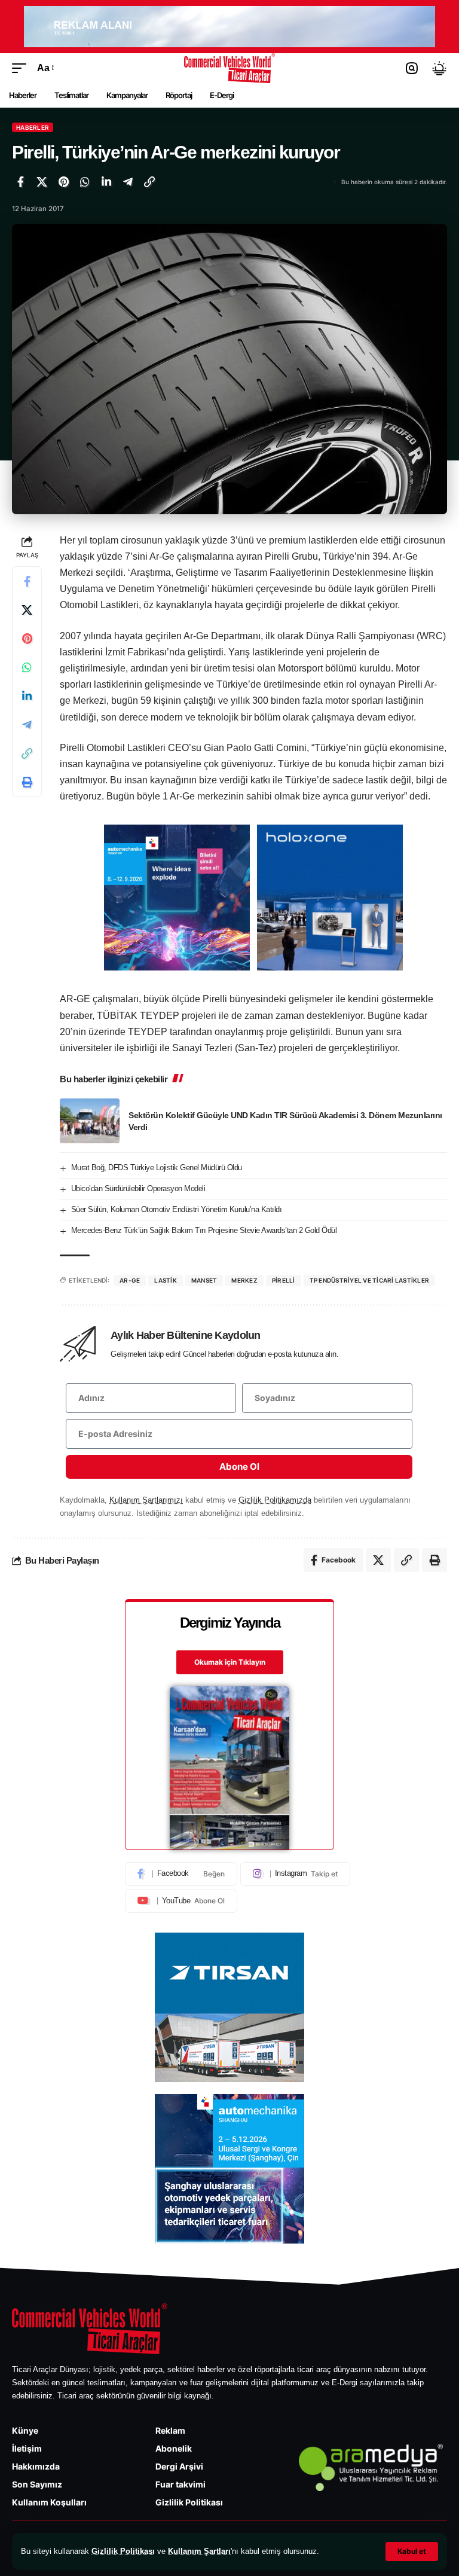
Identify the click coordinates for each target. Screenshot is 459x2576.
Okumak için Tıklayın (230, 1662)
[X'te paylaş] (42, 182)
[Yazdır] (27, 782)
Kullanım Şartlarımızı (146, 1500)
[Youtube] (181, 1901)
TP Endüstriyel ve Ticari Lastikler (370, 1280)
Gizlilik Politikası (123, 2551)
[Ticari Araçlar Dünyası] (230, 68)
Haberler (33, 127)
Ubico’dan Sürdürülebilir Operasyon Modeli (138, 1188)
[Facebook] (181, 1874)
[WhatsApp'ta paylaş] (85, 182)
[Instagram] (295, 1874)
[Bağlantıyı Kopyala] (149, 182)
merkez (244, 1280)
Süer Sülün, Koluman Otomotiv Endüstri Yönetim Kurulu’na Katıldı (177, 1209)
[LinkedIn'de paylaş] (106, 182)
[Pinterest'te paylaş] (63, 182)
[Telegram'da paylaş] (128, 182)
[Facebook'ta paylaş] (20, 182)
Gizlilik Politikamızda (275, 1500)
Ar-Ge (130, 1280)
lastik (166, 1280)
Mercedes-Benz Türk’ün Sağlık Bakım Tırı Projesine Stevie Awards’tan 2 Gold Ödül (204, 1230)
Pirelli (284, 1280)
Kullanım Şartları (199, 2551)
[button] (412, 2551)
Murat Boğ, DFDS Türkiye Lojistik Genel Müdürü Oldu (157, 1168)
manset (204, 1280)
